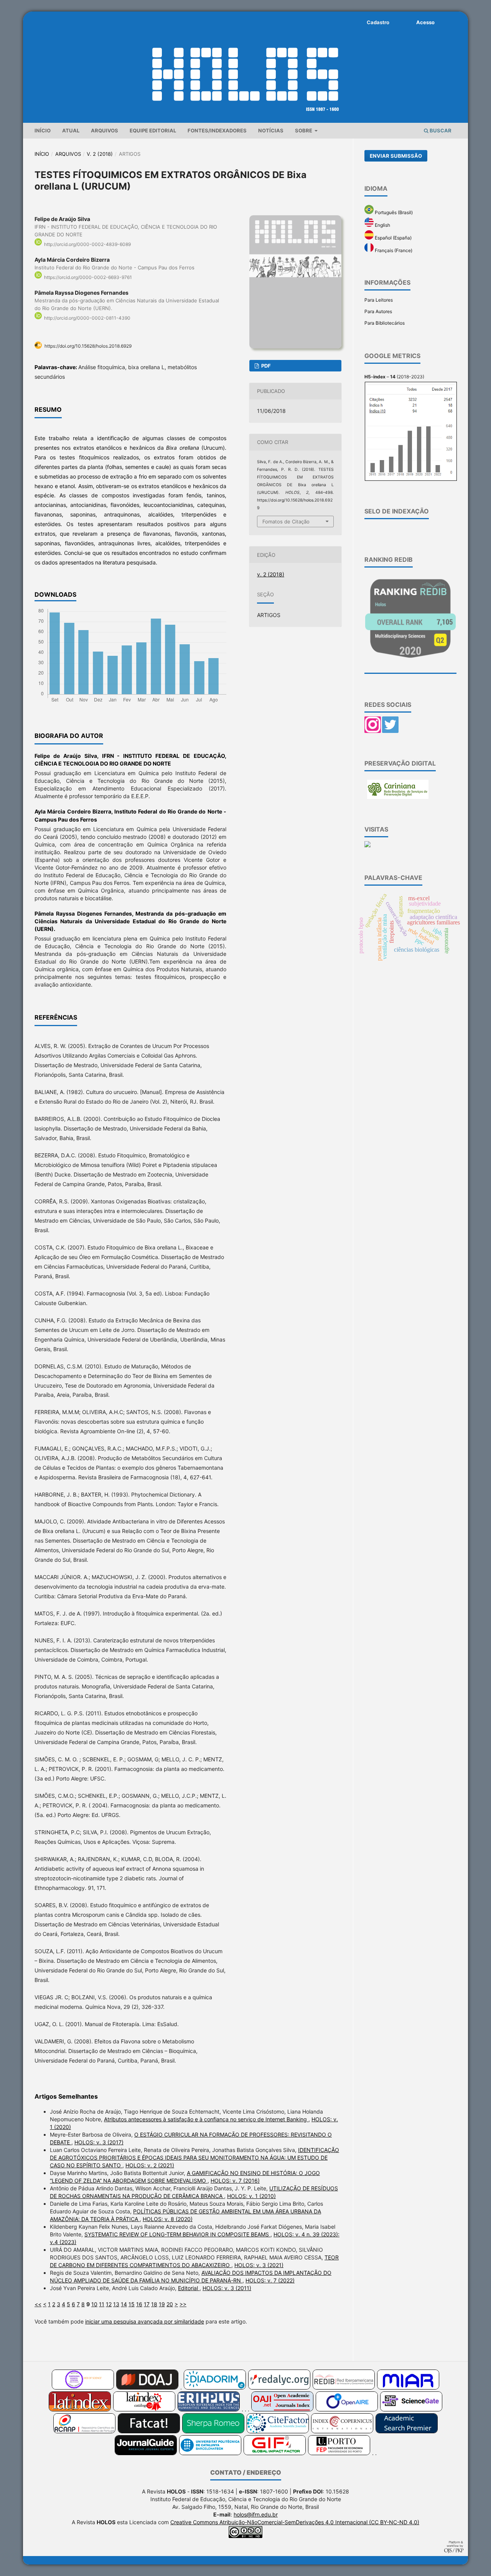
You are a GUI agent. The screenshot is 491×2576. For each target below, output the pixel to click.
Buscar (440, 130)
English (382, 225)
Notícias (271, 130)
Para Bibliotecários (385, 323)
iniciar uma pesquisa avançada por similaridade (145, 2321)
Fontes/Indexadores (217, 130)
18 (154, 2304)
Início (43, 130)
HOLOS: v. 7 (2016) (235, 2181)
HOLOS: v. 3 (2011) (227, 2288)
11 (102, 2304)
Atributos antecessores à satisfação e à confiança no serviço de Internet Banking (206, 2119)
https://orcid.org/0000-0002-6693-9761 (88, 277)
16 (139, 2304)
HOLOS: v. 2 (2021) (150, 2165)
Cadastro (378, 22)
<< (38, 2304)
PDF (265, 366)
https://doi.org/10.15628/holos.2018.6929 (88, 346)
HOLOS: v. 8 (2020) (168, 2219)
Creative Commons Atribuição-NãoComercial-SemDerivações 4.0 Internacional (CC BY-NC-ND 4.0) (295, 2522)
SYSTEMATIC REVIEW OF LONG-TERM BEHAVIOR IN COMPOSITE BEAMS (177, 2234)
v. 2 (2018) (100, 154)
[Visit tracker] (367, 846)
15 (132, 2304)
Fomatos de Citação (286, 521)
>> (183, 2304)
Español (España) (393, 238)
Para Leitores (379, 300)
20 (170, 2304)
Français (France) (393, 250)
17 (147, 2304)
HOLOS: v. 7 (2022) (270, 2280)
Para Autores (378, 311)
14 (124, 2304)
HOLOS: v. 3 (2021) (259, 2265)
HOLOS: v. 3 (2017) (99, 2142)
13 (116, 2304)
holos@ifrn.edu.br (256, 2514)
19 (162, 2304)
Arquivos (105, 130)
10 (94, 2304)
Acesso (425, 22)
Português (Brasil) (393, 212)
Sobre (304, 130)
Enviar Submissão (396, 156)
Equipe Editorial (153, 130)
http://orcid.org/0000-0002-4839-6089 (87, 244)
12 (109, 2304)
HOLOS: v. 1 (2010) (251, 2196)
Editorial (189, 2288)
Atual (71, 130)
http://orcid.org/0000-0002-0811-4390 (87, 318)
